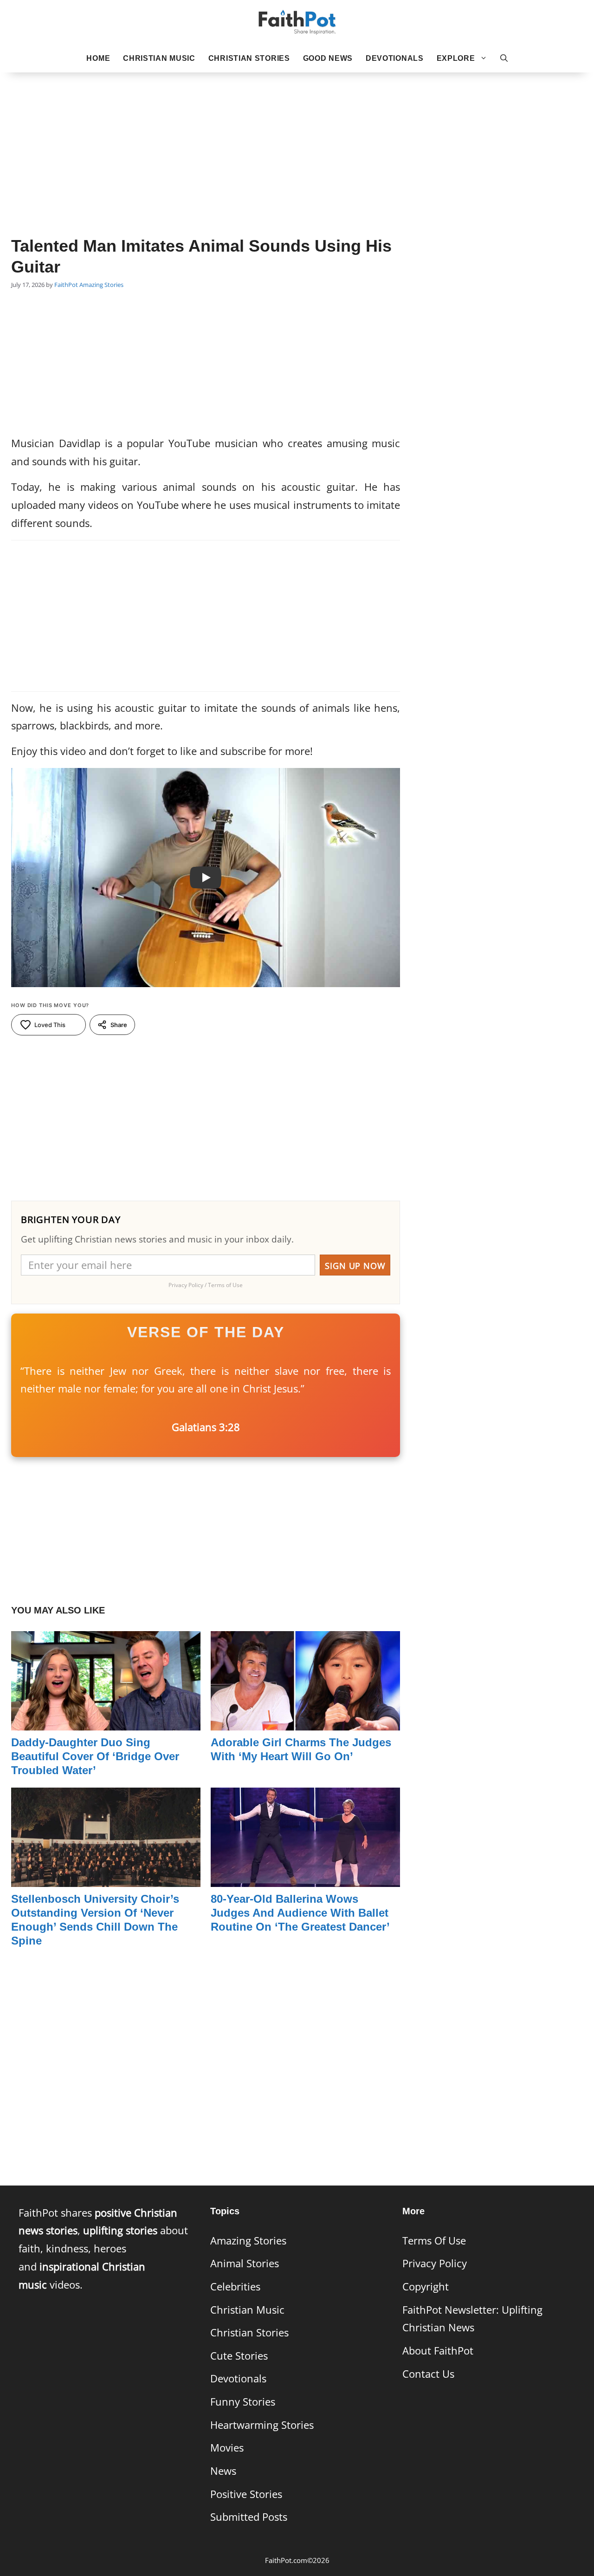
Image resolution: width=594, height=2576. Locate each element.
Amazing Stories (101, 285)
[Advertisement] (297, 140)
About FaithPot (438, 2351)
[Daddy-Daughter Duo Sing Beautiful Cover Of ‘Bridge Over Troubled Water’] (106, 1721)
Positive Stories (246, 2494)
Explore (456, 58)
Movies (227, 2448)
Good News (328, 58)
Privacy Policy (435, 2263)
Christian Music (159, 58)
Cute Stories (239, 2356)
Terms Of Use (434, 2241)
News (223, 2471)
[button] (504, 59)
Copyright (426, 2287)
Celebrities (235, 2287)
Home (98, 58)
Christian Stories (249, 58)
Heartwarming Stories (262, 2425)
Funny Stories (243, 2402)
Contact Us (428, 2374)
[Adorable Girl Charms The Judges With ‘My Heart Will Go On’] (305, 1721)
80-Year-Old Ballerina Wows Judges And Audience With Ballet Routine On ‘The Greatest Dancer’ (300, 1913)
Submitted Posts (249, 2517)
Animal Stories (245, 2263)
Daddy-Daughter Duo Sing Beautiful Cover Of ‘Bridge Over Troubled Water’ (95, 1756)
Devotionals (395, 58)
